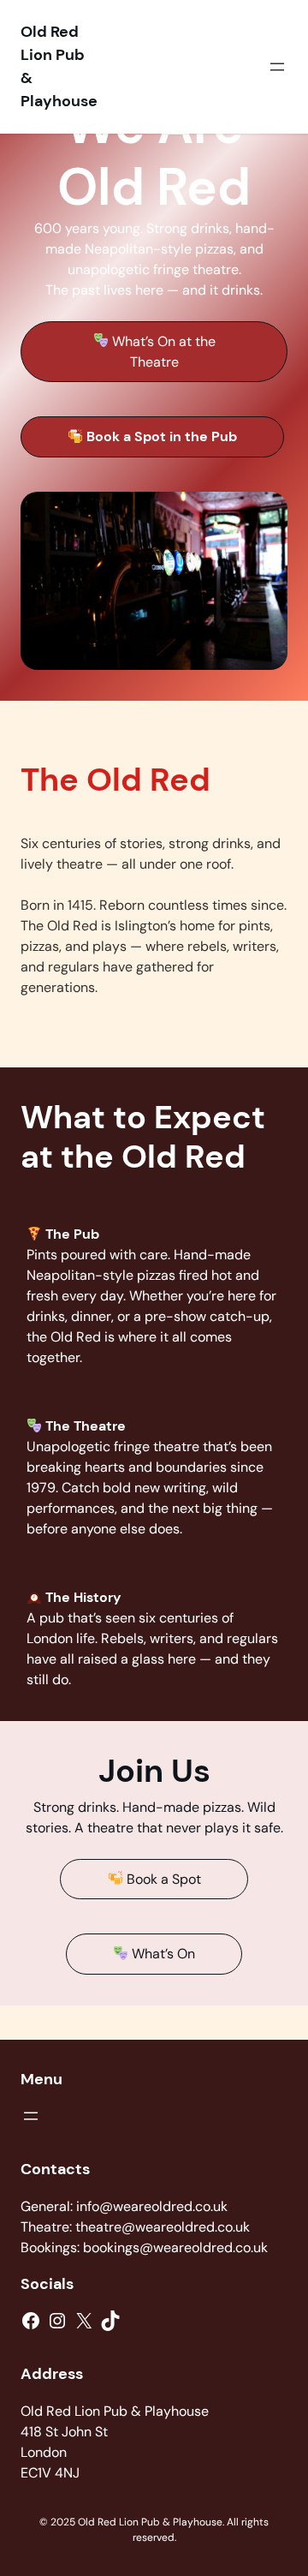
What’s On (162, 1954)
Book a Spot (162, 1879)
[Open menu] (277, 67)
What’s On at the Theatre (162, 352)
